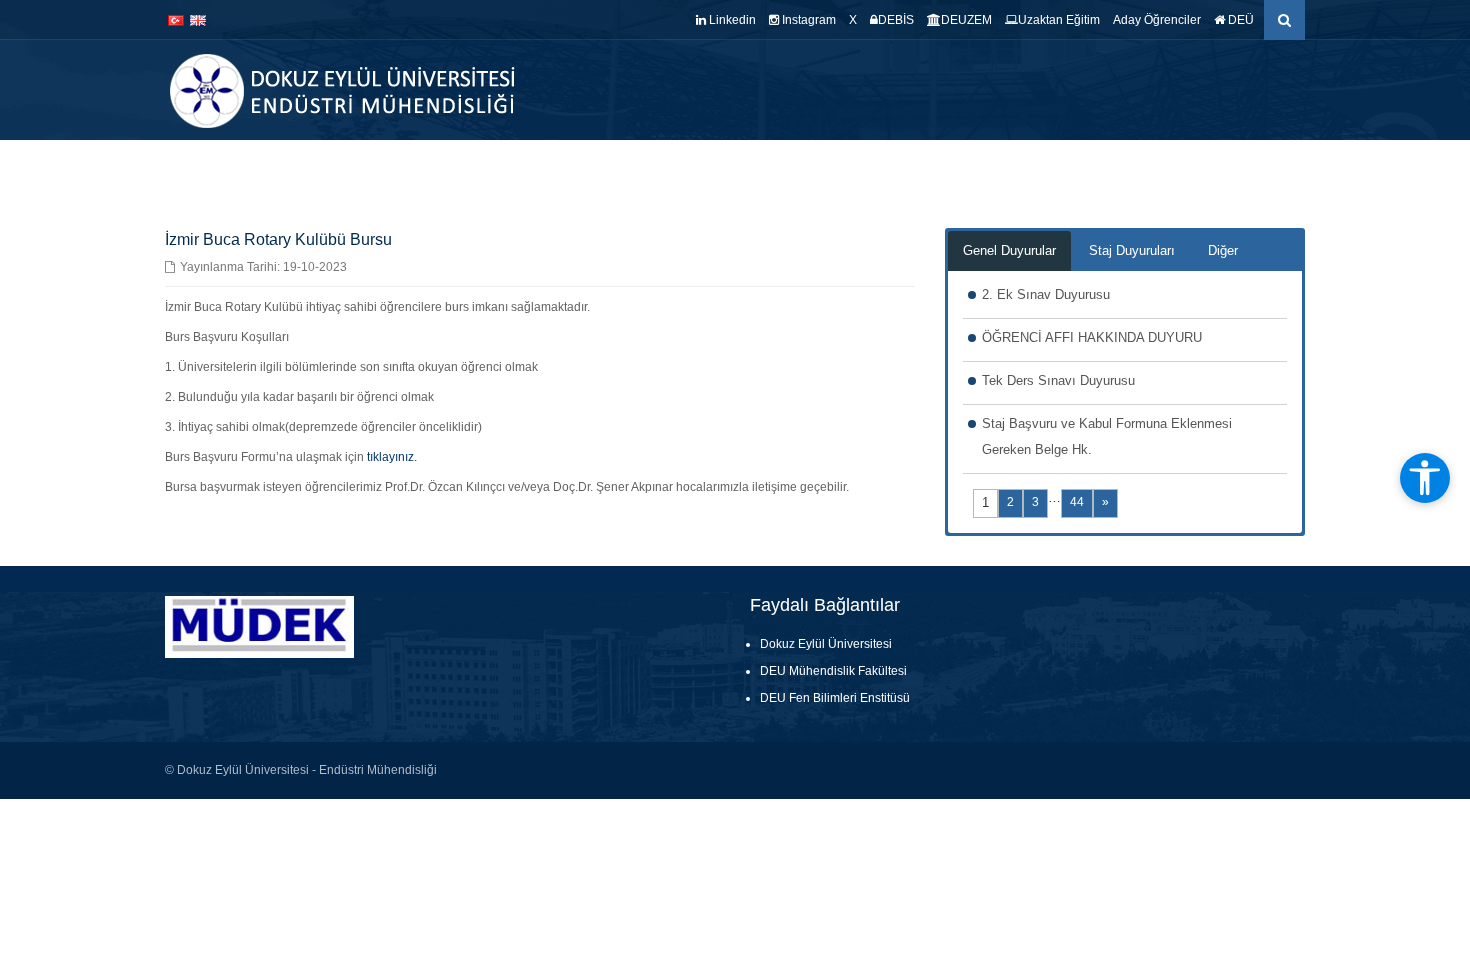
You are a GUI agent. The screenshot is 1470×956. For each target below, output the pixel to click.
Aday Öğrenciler (1157, 20)
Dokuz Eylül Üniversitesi (826, 644)
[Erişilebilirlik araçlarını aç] (1425, 478)
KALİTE (817, 170)
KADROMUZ (734, 170)
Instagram (807, 20)
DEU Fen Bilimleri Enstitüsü (835, 698)
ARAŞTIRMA (968, 170)
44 (1077, 502)
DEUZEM (966, 20)
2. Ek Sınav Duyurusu (1046, 294)
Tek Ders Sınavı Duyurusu (1058, 380)
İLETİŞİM (1275, 170)
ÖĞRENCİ (1060, 170)
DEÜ (1239, 20)
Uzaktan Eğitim (1059, 20)
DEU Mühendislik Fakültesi (833, 671)
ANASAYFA (537, 170)
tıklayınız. (392, 457)
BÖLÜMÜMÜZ (629, 170)
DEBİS (896, 20)
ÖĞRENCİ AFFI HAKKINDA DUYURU (1092, 337)
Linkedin (731, 20)
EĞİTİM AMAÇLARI (1173, 170)
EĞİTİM (884, 170)
